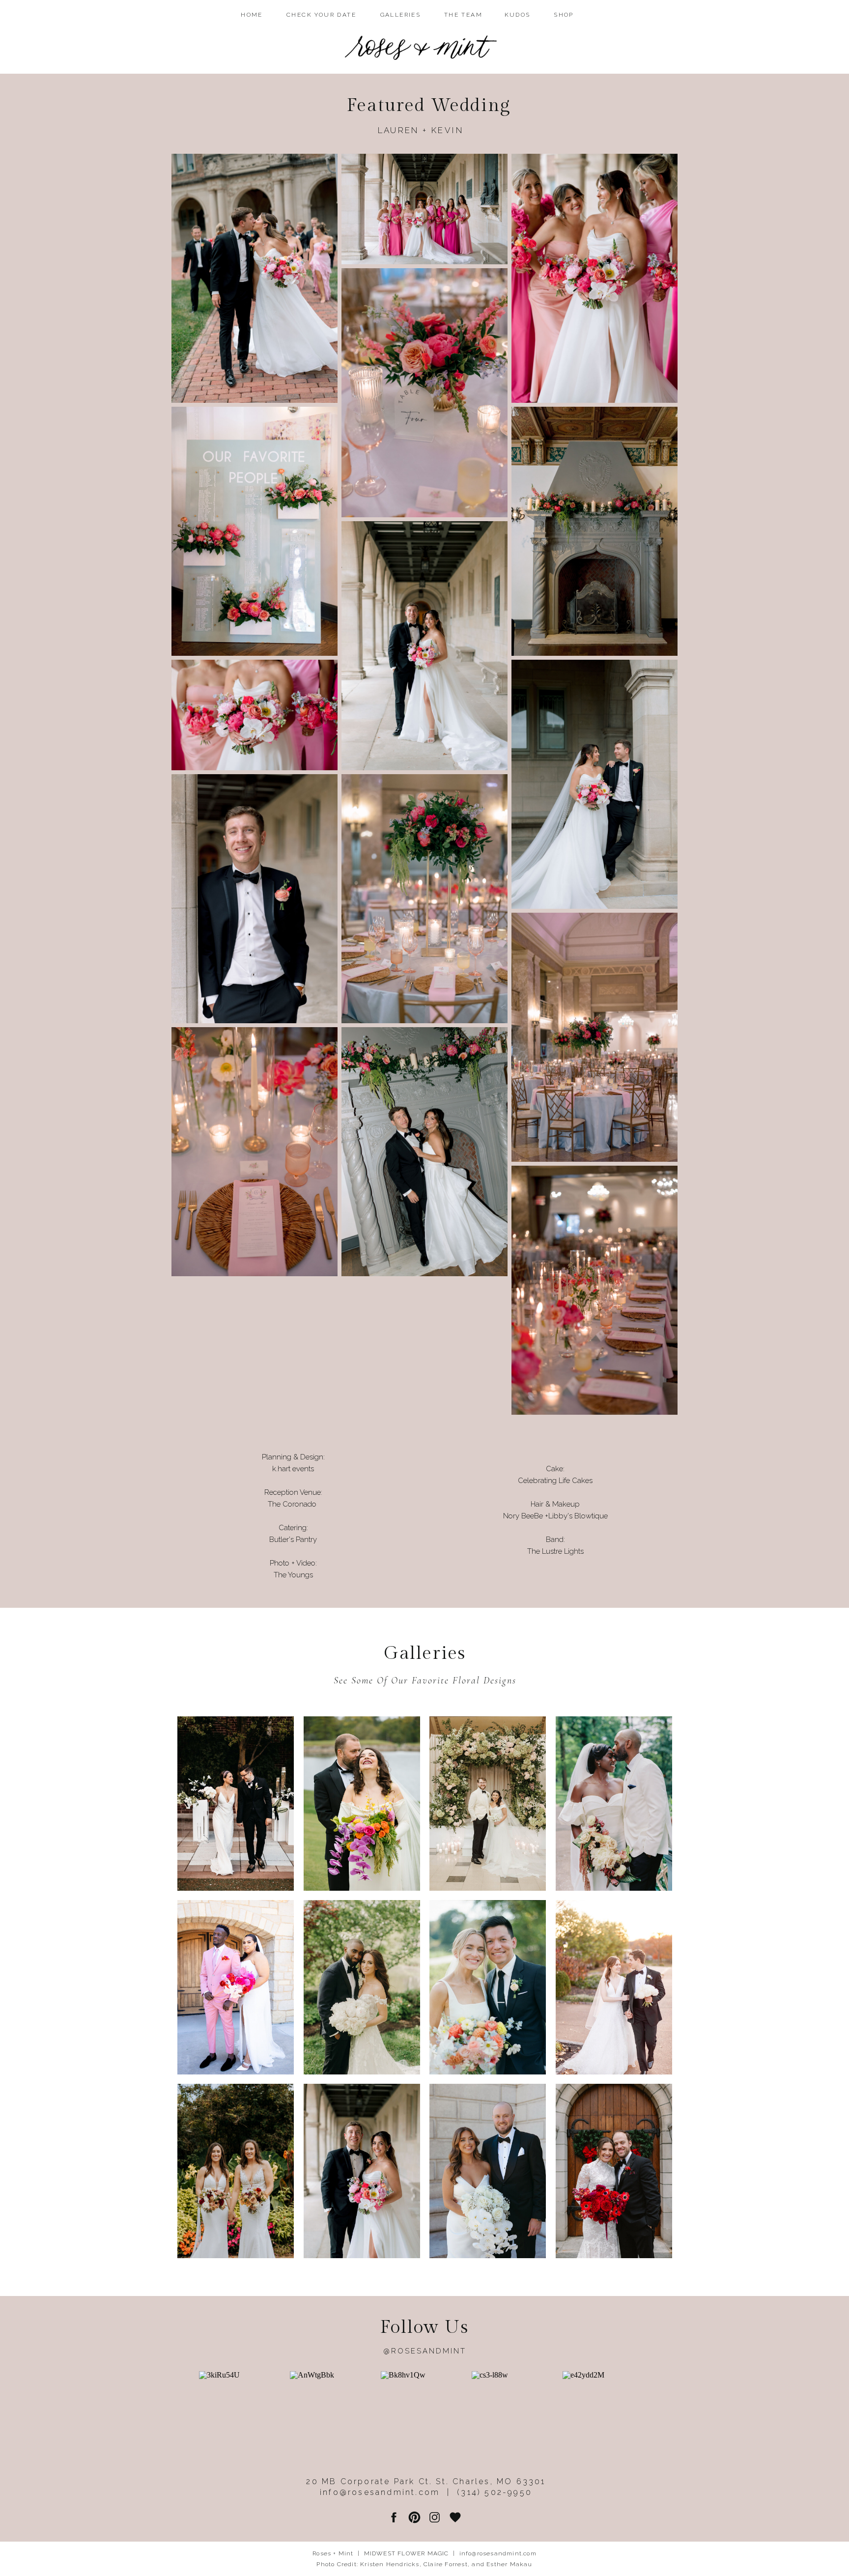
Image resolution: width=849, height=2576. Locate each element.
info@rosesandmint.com (498, 2553)
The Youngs (293, 1575)
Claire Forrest (446, 2564)
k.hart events (293, 1469)
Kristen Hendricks (390, 2564)
